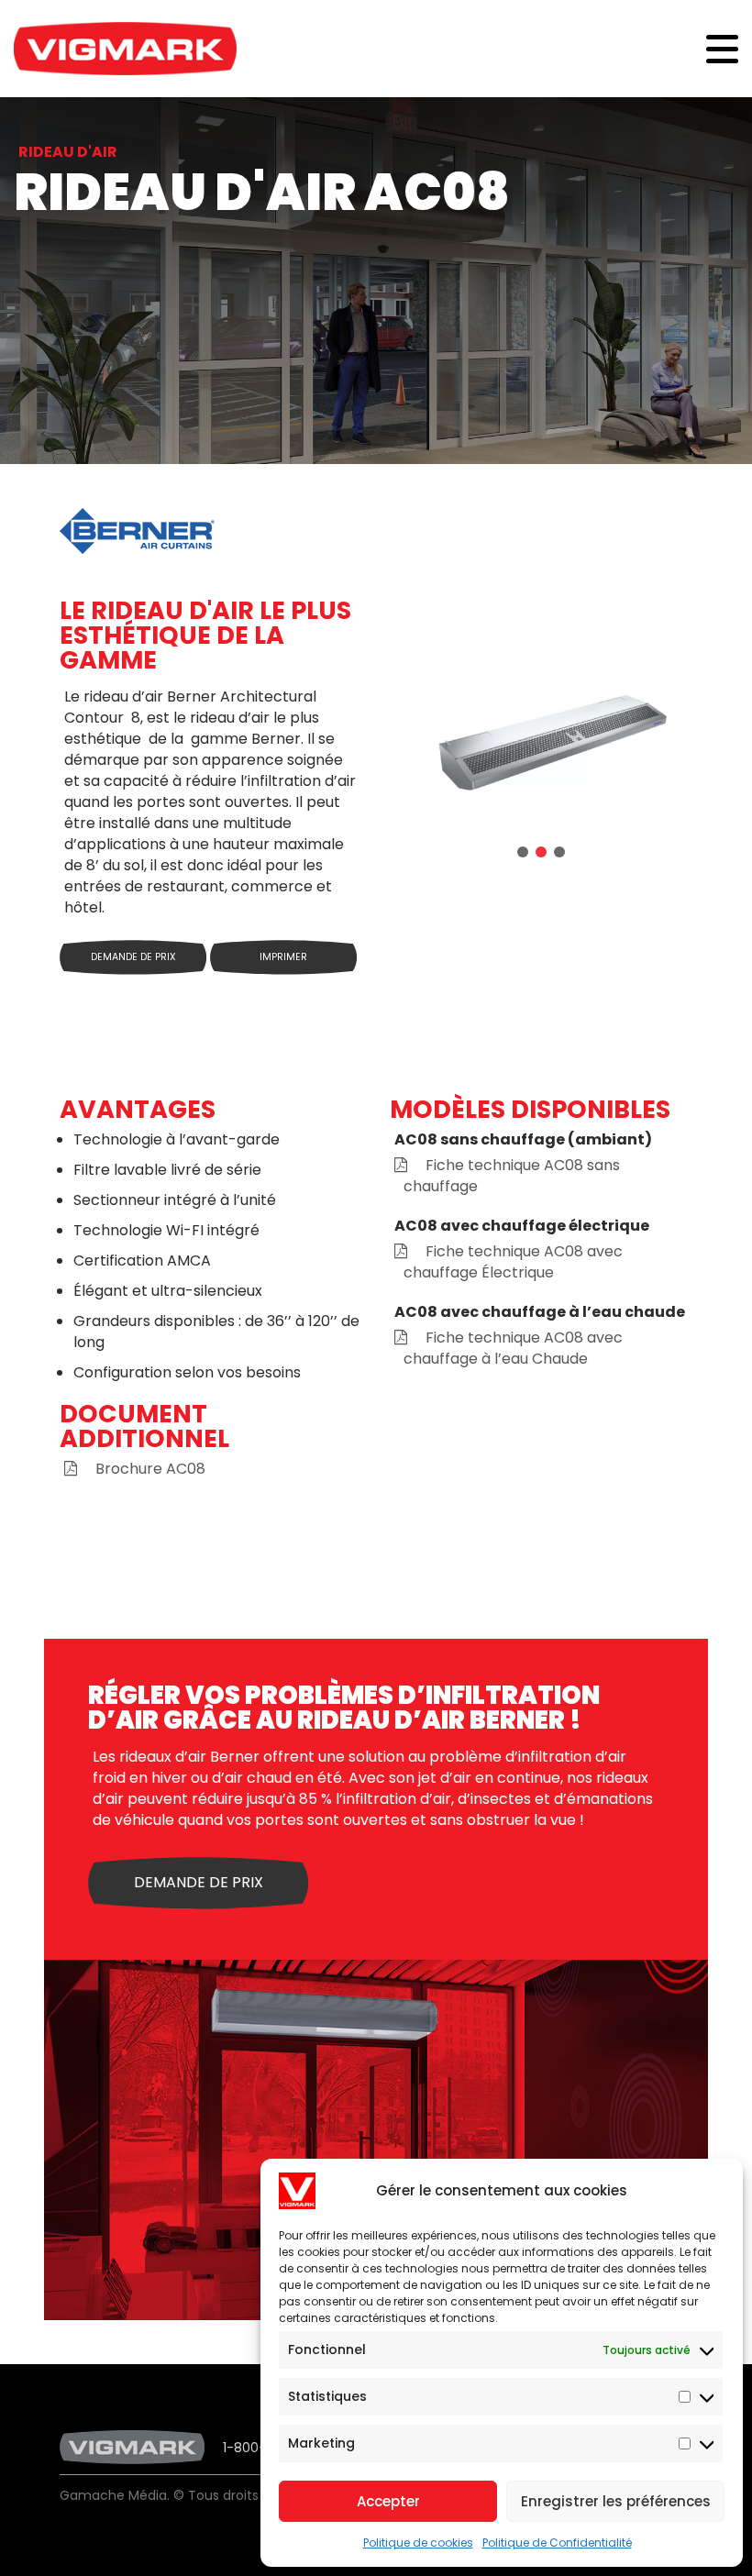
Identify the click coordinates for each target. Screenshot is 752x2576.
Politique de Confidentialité (557, 2543)
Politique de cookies (418, 2543)
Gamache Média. (115, 2495)
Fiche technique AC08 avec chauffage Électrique (513, 1262)
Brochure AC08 (150, 1469)
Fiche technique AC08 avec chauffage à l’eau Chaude (513, 1348)
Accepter (388, 2501)
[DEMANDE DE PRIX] (198, 1904)
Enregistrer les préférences (616, 2501)
